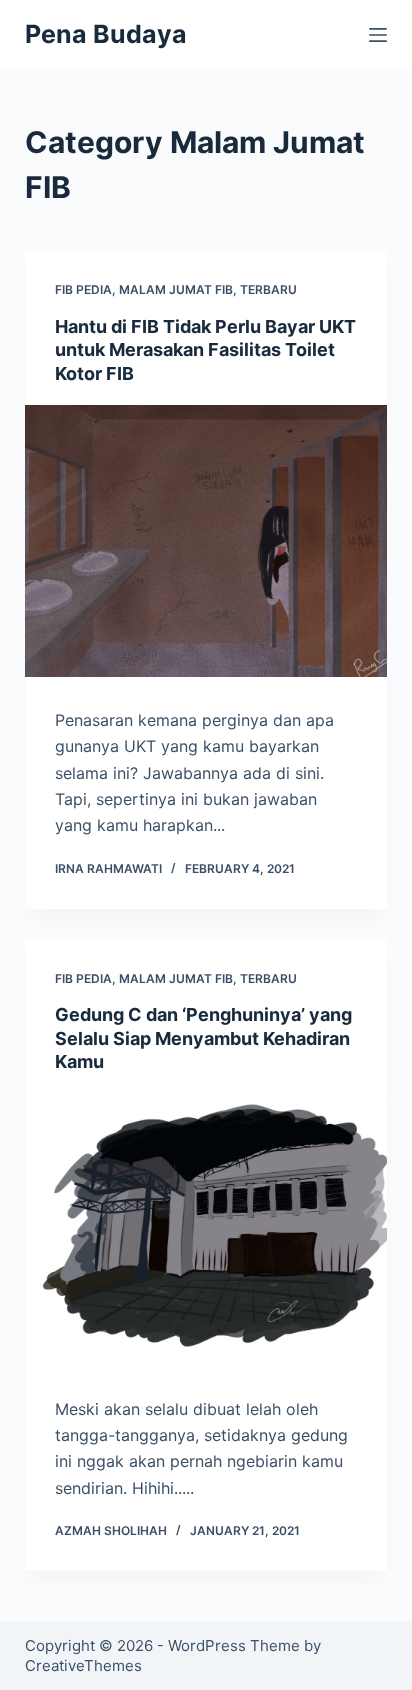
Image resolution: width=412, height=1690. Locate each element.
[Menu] (378, 35)
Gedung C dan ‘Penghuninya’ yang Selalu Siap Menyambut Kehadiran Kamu (203, 1038)
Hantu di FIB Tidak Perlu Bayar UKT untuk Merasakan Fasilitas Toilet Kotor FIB (205, 350)
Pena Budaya (106, 34)
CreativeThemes (83, 1665)
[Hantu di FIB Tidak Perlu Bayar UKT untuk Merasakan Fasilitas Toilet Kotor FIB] (206, 541)
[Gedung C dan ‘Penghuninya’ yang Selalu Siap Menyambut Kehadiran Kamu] (206, 1230)
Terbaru (268, 289)
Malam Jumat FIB (176, 289)
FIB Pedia (83, 289)
